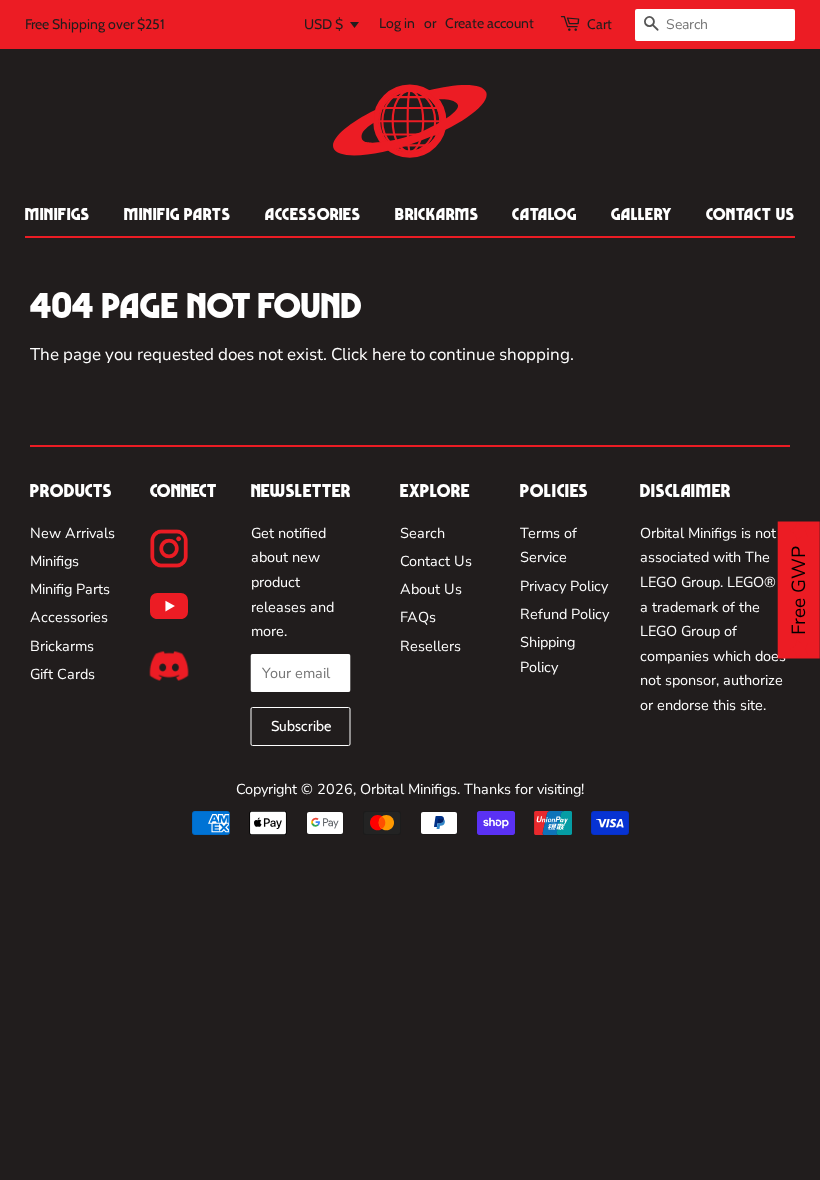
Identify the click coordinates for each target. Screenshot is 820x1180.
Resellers (430, 646)
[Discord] (169, 666)
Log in (397, 23)
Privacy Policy (564, 586)
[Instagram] (169, 548)
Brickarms (437, 214)
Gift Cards (62, 674)
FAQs (418, 617)
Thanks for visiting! (524, 789)
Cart (599, 24)
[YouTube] (169, 606)
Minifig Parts (177, 214)
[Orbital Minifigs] (410, 121)
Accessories (313, 214)
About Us (431, 589)
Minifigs (57, 214)
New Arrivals (72, 533)
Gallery (641, 214)
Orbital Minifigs (408, 789)
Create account (489, 23)
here (389, 354)
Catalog (544, 214)
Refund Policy (564, 614)
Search (422, 533)
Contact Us (750, 214)
